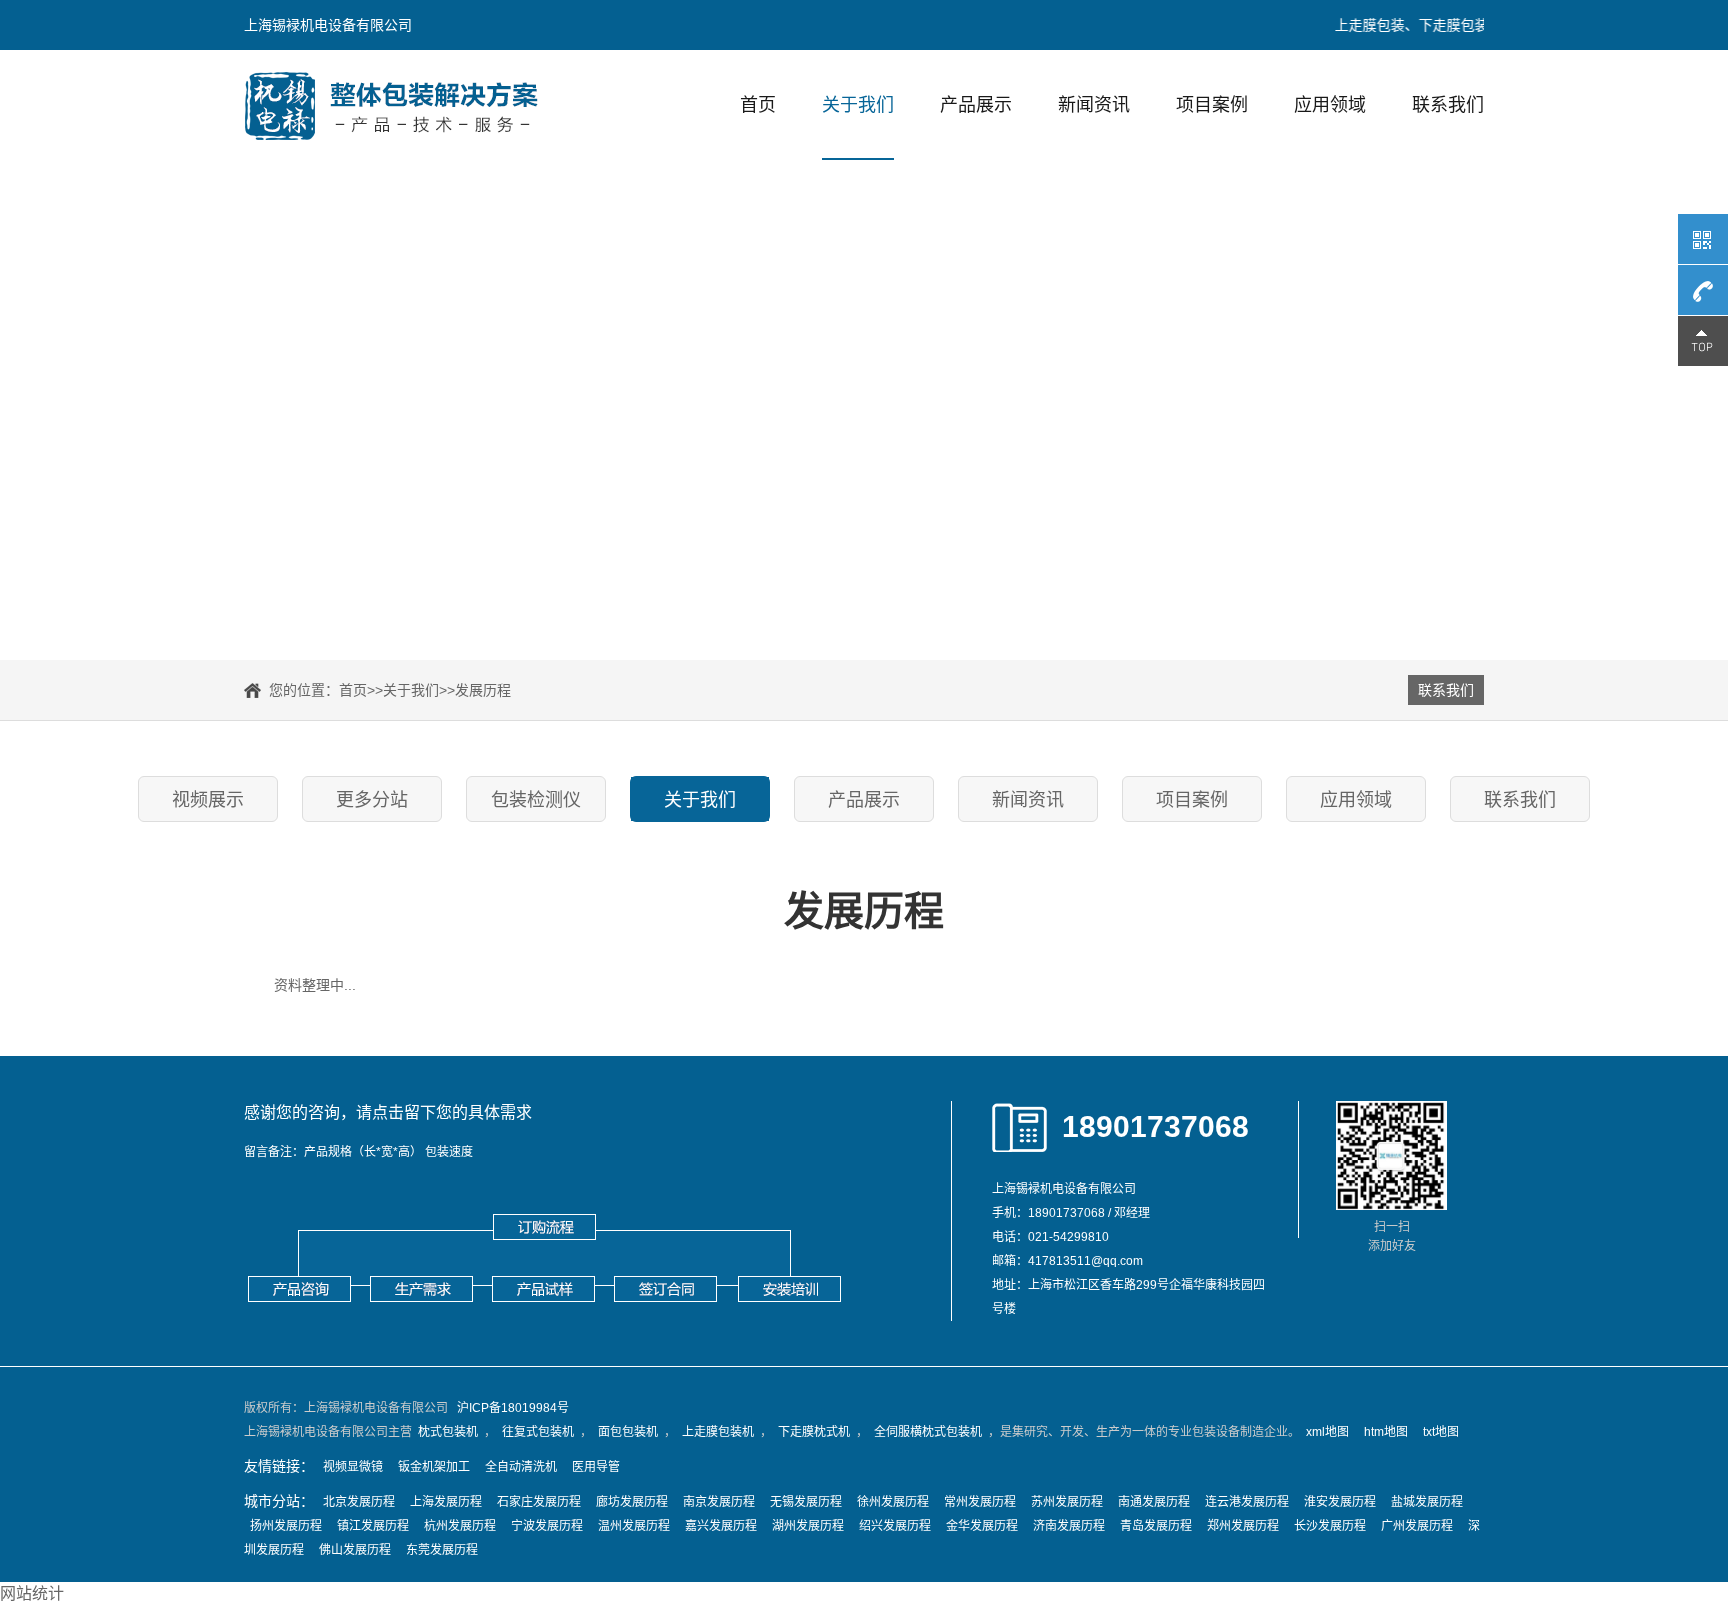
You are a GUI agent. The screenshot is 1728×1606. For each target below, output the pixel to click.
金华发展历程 (982, 1526)
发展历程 (483, 690)
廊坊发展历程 (632, 1502)
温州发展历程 (634, 1526)
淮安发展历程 (1340, 1502)
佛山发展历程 (355, 1550)
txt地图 (1441, 1432)
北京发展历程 (359, 1502)
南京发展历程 (719, 1502)
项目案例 (1212, 105)
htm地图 (1386, 1432)
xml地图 (1327, 1432)
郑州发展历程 (1243, 1526)
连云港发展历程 (1247, 1502)
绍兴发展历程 (895, 1526)
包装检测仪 (536, 800)
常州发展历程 (980, 1502)
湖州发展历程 (808, 1526)
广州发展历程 (1417, 1526)
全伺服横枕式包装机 (928, 1432)
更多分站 (372, 800)
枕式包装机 (448, 1432)
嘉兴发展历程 (721, 1526)
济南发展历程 (1069, 1526)
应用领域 (1330, 105)
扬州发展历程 (286, 1526)
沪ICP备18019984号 (513, 1408)
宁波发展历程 (547, 1526)
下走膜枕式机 (814, 1432)
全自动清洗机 (521, 1467)
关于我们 (858, 105)
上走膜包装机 (718, 1432)
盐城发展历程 (1427, 1502)
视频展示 (208, 800)
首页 (758, 105)
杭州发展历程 (460, 1526)
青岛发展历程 (1156, 1526)
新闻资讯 (1094, 105)
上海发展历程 (446, 1502)
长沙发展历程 (1330, 1526)
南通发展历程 (1154, 1502)
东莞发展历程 (442, 1550)
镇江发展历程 (373, 1526)
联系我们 (1448, 105)
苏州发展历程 (1067, 1502)
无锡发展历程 (806, 1502)
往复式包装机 (538, 1432)
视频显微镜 (353, 1467)
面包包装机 (628, 1432)
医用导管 (596, 1467)
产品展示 (976, 105)
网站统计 (32, 1593)
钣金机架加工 (434, 1467)
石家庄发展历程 (539, 1502)
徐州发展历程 (893, 1502)
